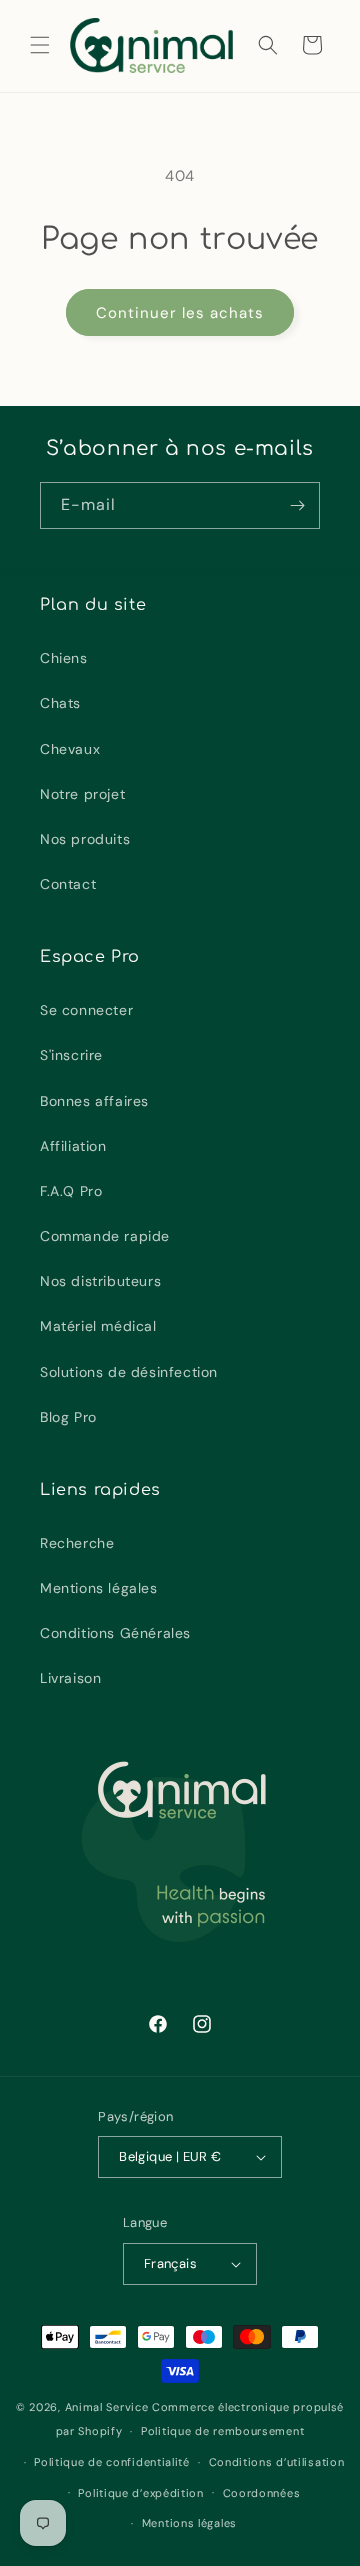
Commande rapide (105, 1236)
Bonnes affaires (94, 1101)
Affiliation (73, 1146)
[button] (40, 45)
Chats (60, 703)
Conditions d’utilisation (277, 2462)
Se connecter (86, 1010)
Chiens (64, 658)
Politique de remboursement (222, 2431)
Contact (68, 884)
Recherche (77, 1543)
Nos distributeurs (100, 1281)
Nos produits (85, 839)
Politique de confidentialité (112, 2462)
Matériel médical (98, 1326)
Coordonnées (262, 2493)
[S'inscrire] (297, 505)
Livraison (70, 1678)
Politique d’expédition (140, 2493)
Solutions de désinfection (129, 1372)
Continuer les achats (180, 313)
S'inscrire (71, 1055)
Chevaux (70, 749)
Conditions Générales (115, 1633)
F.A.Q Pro (71, 1191)
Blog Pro (68, 1417)
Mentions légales (99, 1588)
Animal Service (107, 2407)
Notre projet (82, 794)
